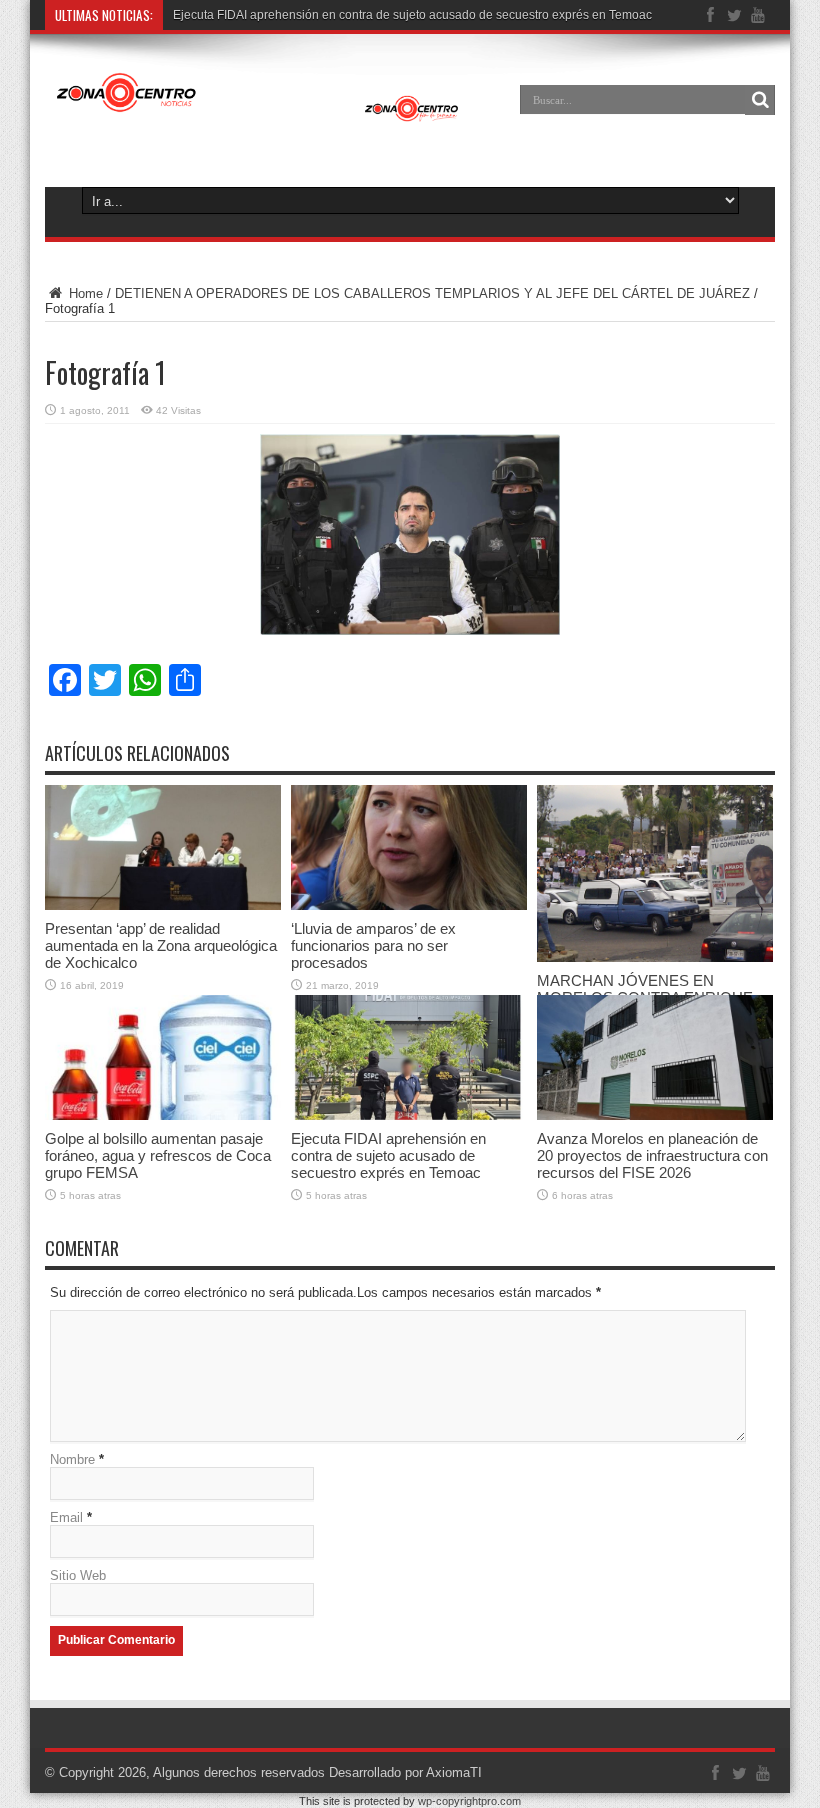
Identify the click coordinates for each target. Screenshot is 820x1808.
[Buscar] (760, 100)
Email (66, 1517)
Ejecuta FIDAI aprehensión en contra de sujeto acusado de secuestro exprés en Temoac (412, 15)
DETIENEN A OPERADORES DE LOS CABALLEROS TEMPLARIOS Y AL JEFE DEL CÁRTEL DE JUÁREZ (432, 293)
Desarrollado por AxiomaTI (405, 1772)
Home (84, 293)
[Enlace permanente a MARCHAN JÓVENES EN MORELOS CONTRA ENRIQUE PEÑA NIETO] (655, 873)
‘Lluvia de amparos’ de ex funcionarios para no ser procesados (373, 945)
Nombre (72, 1459)
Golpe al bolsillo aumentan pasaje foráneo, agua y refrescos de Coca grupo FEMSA (158, 1155)
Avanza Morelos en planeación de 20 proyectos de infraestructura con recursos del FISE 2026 (652, 1155)
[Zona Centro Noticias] (258, 94)
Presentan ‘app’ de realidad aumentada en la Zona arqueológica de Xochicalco (161, 945)
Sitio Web (78, 1575)
